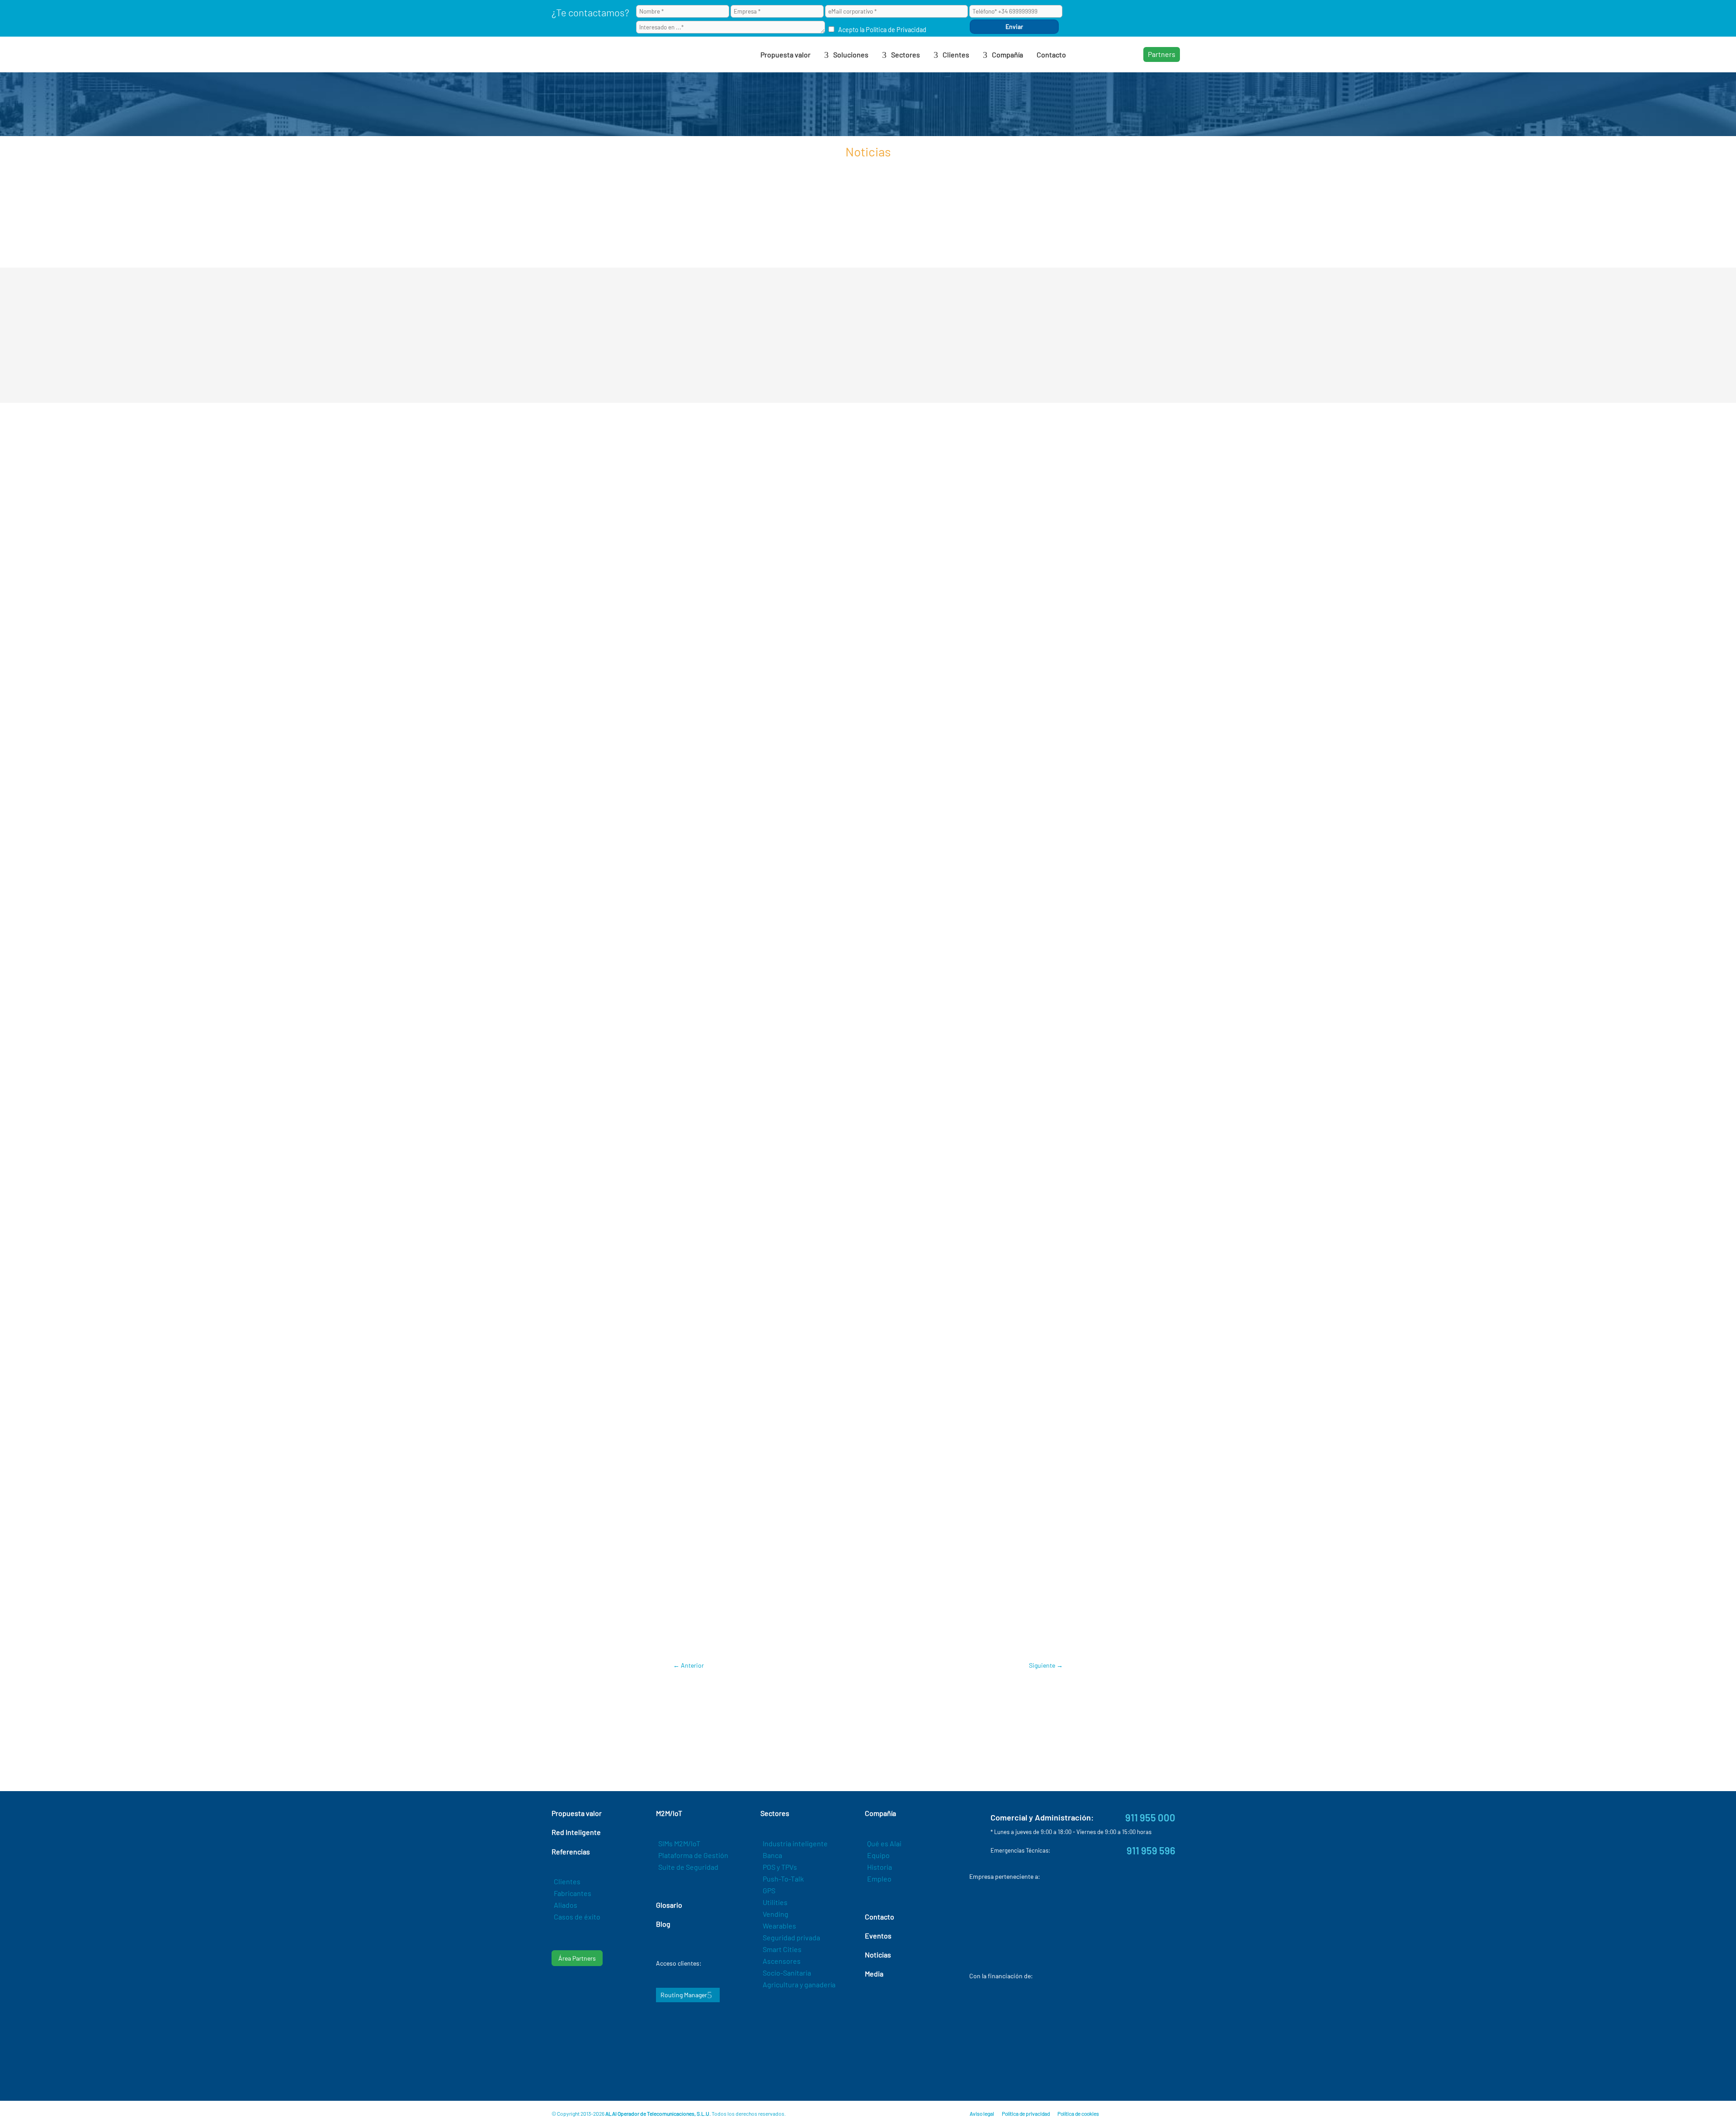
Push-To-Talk (783, 1879)
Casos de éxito (577, 1917)
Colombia (769, 1639)
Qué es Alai (884, 1843)
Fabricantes (573, 1893)
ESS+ (795, 1639)
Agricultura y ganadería (799, 1984)
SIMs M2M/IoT (679, 1843)
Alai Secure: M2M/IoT (896, 1613)
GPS (769, 1890)
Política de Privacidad (896, 30)
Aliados (566, 1905)
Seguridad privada (791, 1937)
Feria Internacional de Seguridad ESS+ (804, 1613)
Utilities (775, 1902)
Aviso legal (982, 2113)
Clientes (567, 1881)
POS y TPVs (780, 1867)
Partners (1162, 54)
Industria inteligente (795, 1843)
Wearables (779, 1926)
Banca (772, 1855)
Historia (880, 1867)
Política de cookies (1078, 2113)
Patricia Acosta (859, 1639)
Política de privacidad (1026, 2113)
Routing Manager (684, 1995)
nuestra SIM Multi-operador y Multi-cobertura (840, 1184)
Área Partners (577, 1958)
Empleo (879, 1879)
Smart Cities (782, 1949)
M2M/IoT (819, 1639)
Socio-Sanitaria (787, 1973)
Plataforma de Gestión (693, 1855)
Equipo (878, 1855)
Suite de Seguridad (688, 1867)
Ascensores (782, 1961)
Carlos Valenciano (722, 1639)
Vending (776, 1914)
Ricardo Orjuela (910, 1639)
